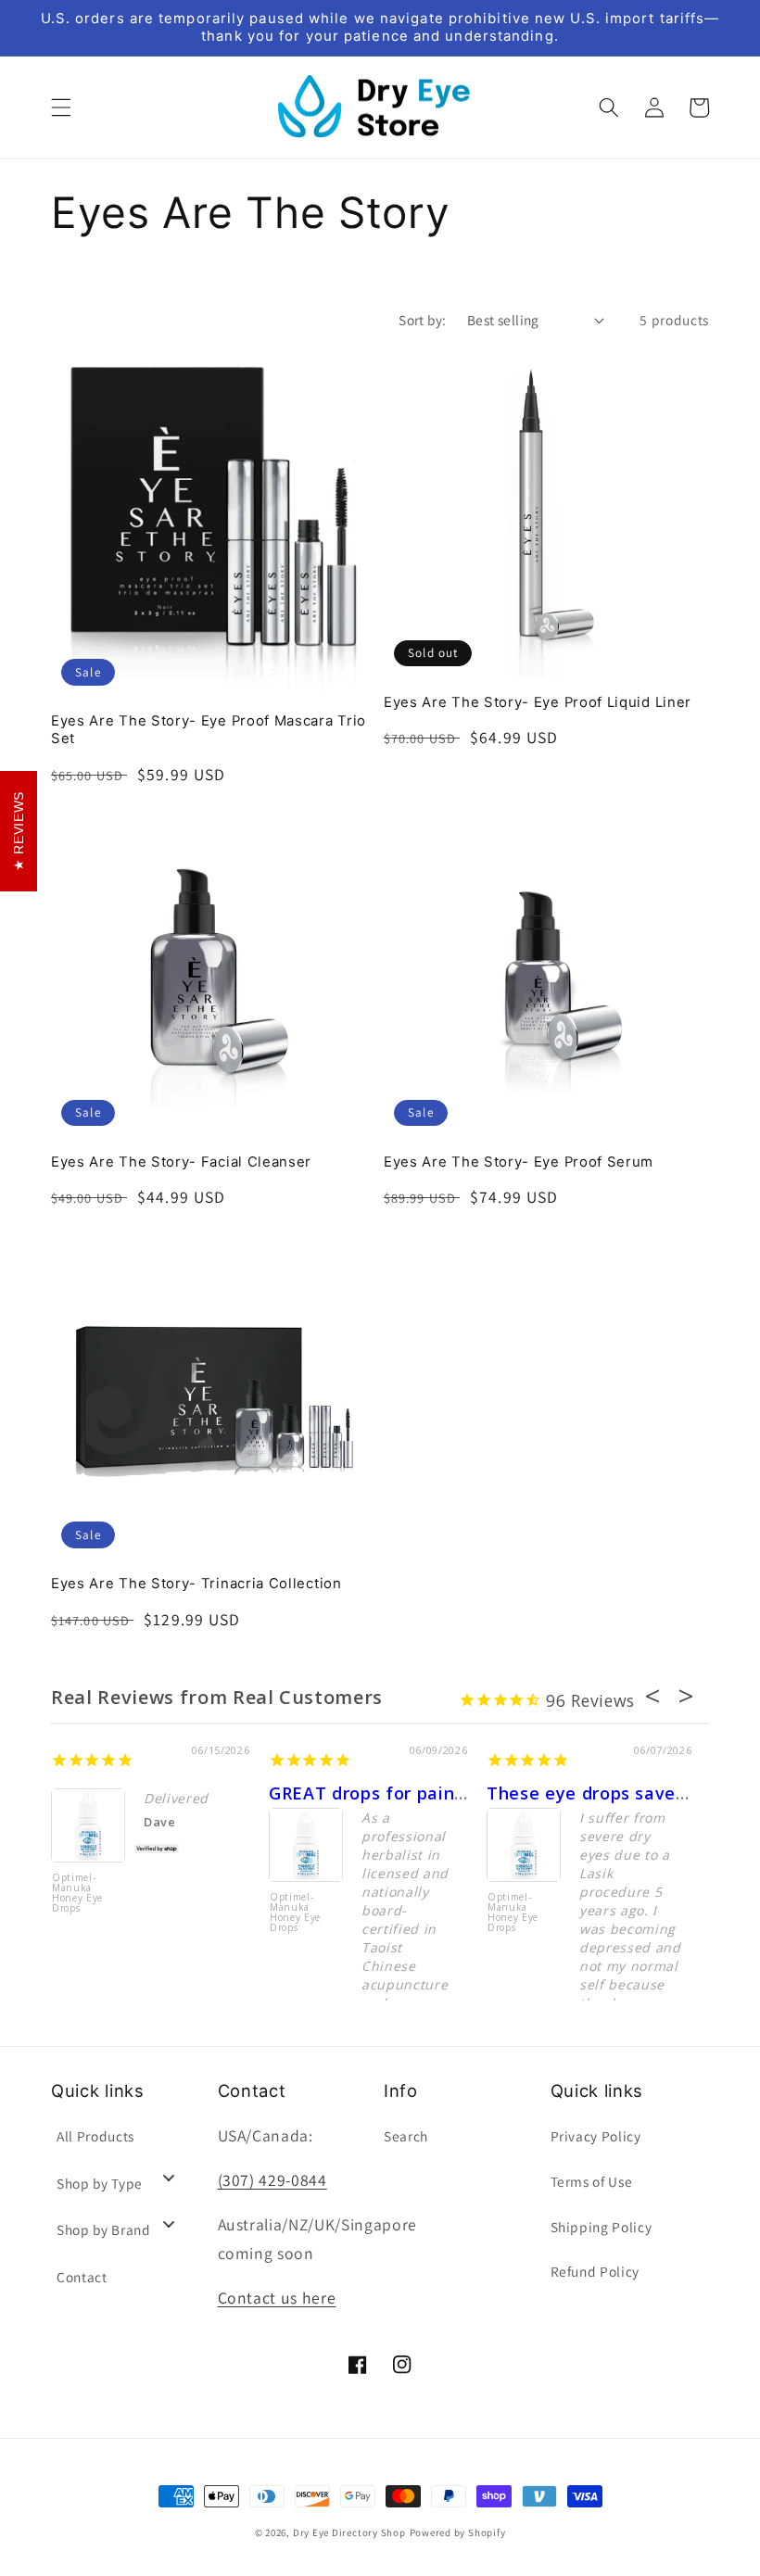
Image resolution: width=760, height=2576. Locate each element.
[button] (61, 107)
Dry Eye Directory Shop (349, 2532)
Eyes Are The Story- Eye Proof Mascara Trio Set (209, 730)
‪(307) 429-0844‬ (272, 2180)
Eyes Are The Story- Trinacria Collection (196, 1584)
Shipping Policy (602, 2227)
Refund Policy (595, 2271)
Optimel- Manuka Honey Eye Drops (77, 1894)
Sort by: (423, 320)
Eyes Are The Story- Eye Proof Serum (519, 1162)
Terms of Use (592, 2181)
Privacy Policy (596, 2136)
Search (406, 2136)
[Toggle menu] (169, 2177)
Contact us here (277, 2298)
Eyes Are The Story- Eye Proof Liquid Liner (538, 702)
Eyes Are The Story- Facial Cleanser (181, 1162)
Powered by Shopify (458, 2532)
